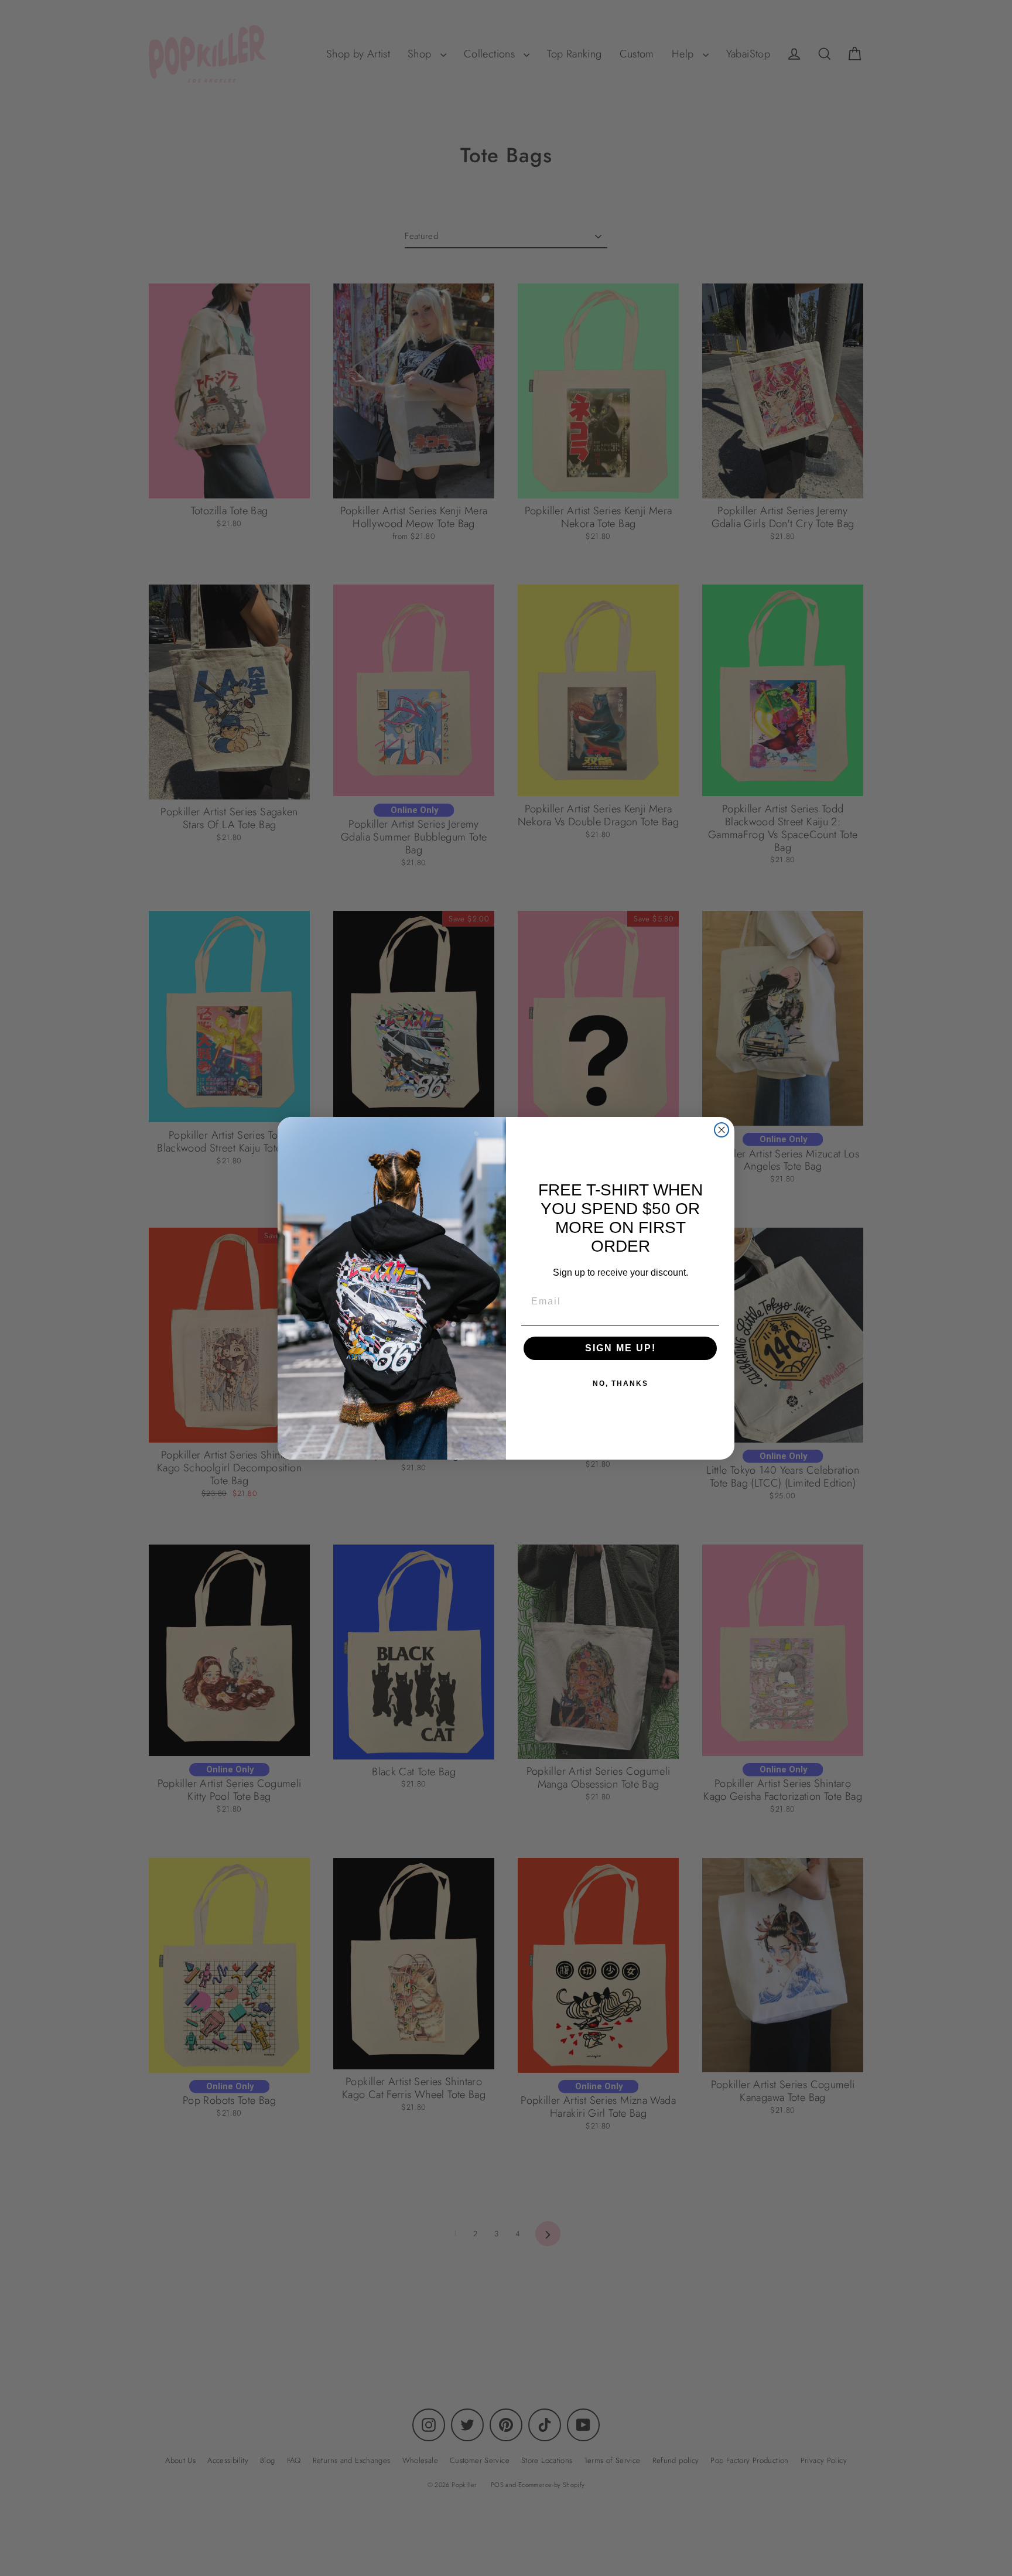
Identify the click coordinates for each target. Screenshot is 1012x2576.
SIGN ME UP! (620, 1348)
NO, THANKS (620, 1383)
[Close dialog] (722, 1130)
